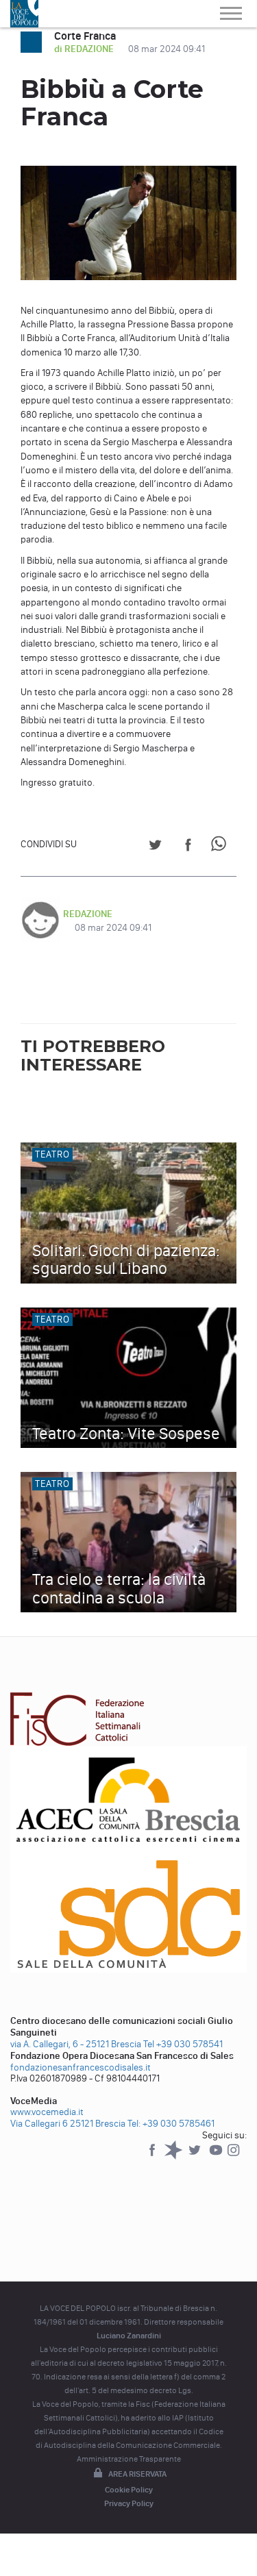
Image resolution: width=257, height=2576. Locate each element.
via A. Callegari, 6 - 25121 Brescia (76, 2044)
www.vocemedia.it (47, 2112)
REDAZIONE (88, 914)
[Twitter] (196, 2156)
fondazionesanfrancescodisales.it (81, 2067)
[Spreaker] (174, 2156)
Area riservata (137, 2474)
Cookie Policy (129, 2490)
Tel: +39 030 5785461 (171, 2124)
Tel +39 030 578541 (183, 2044)
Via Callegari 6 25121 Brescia (68, 2124)
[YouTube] (217, 2156)
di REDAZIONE (85, 49)
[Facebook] (153, 2156)
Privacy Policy (129, 2503)
